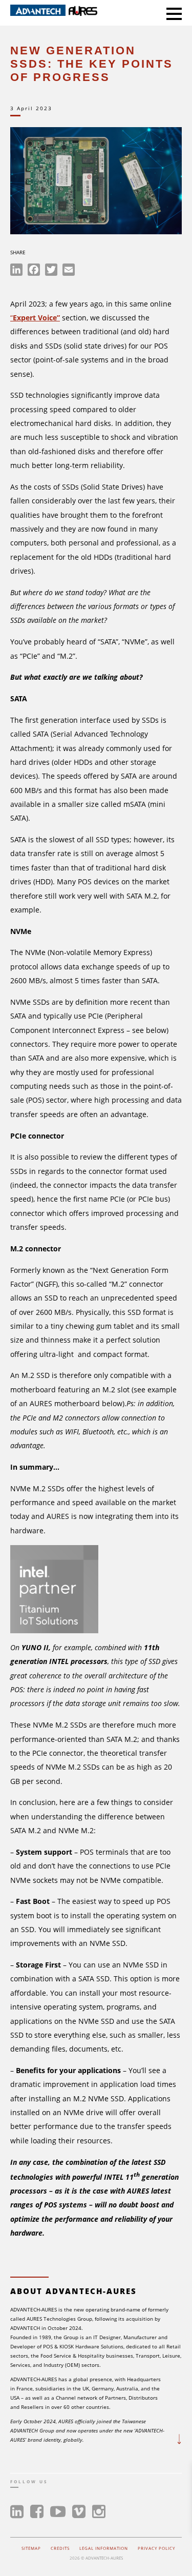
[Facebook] (34, 271)
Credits (60, 2548)
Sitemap (31, 2548)
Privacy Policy (156, 2548)
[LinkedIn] (16, 271)
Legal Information (104, 2548)
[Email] (69, 271)
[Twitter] (51, 271)
